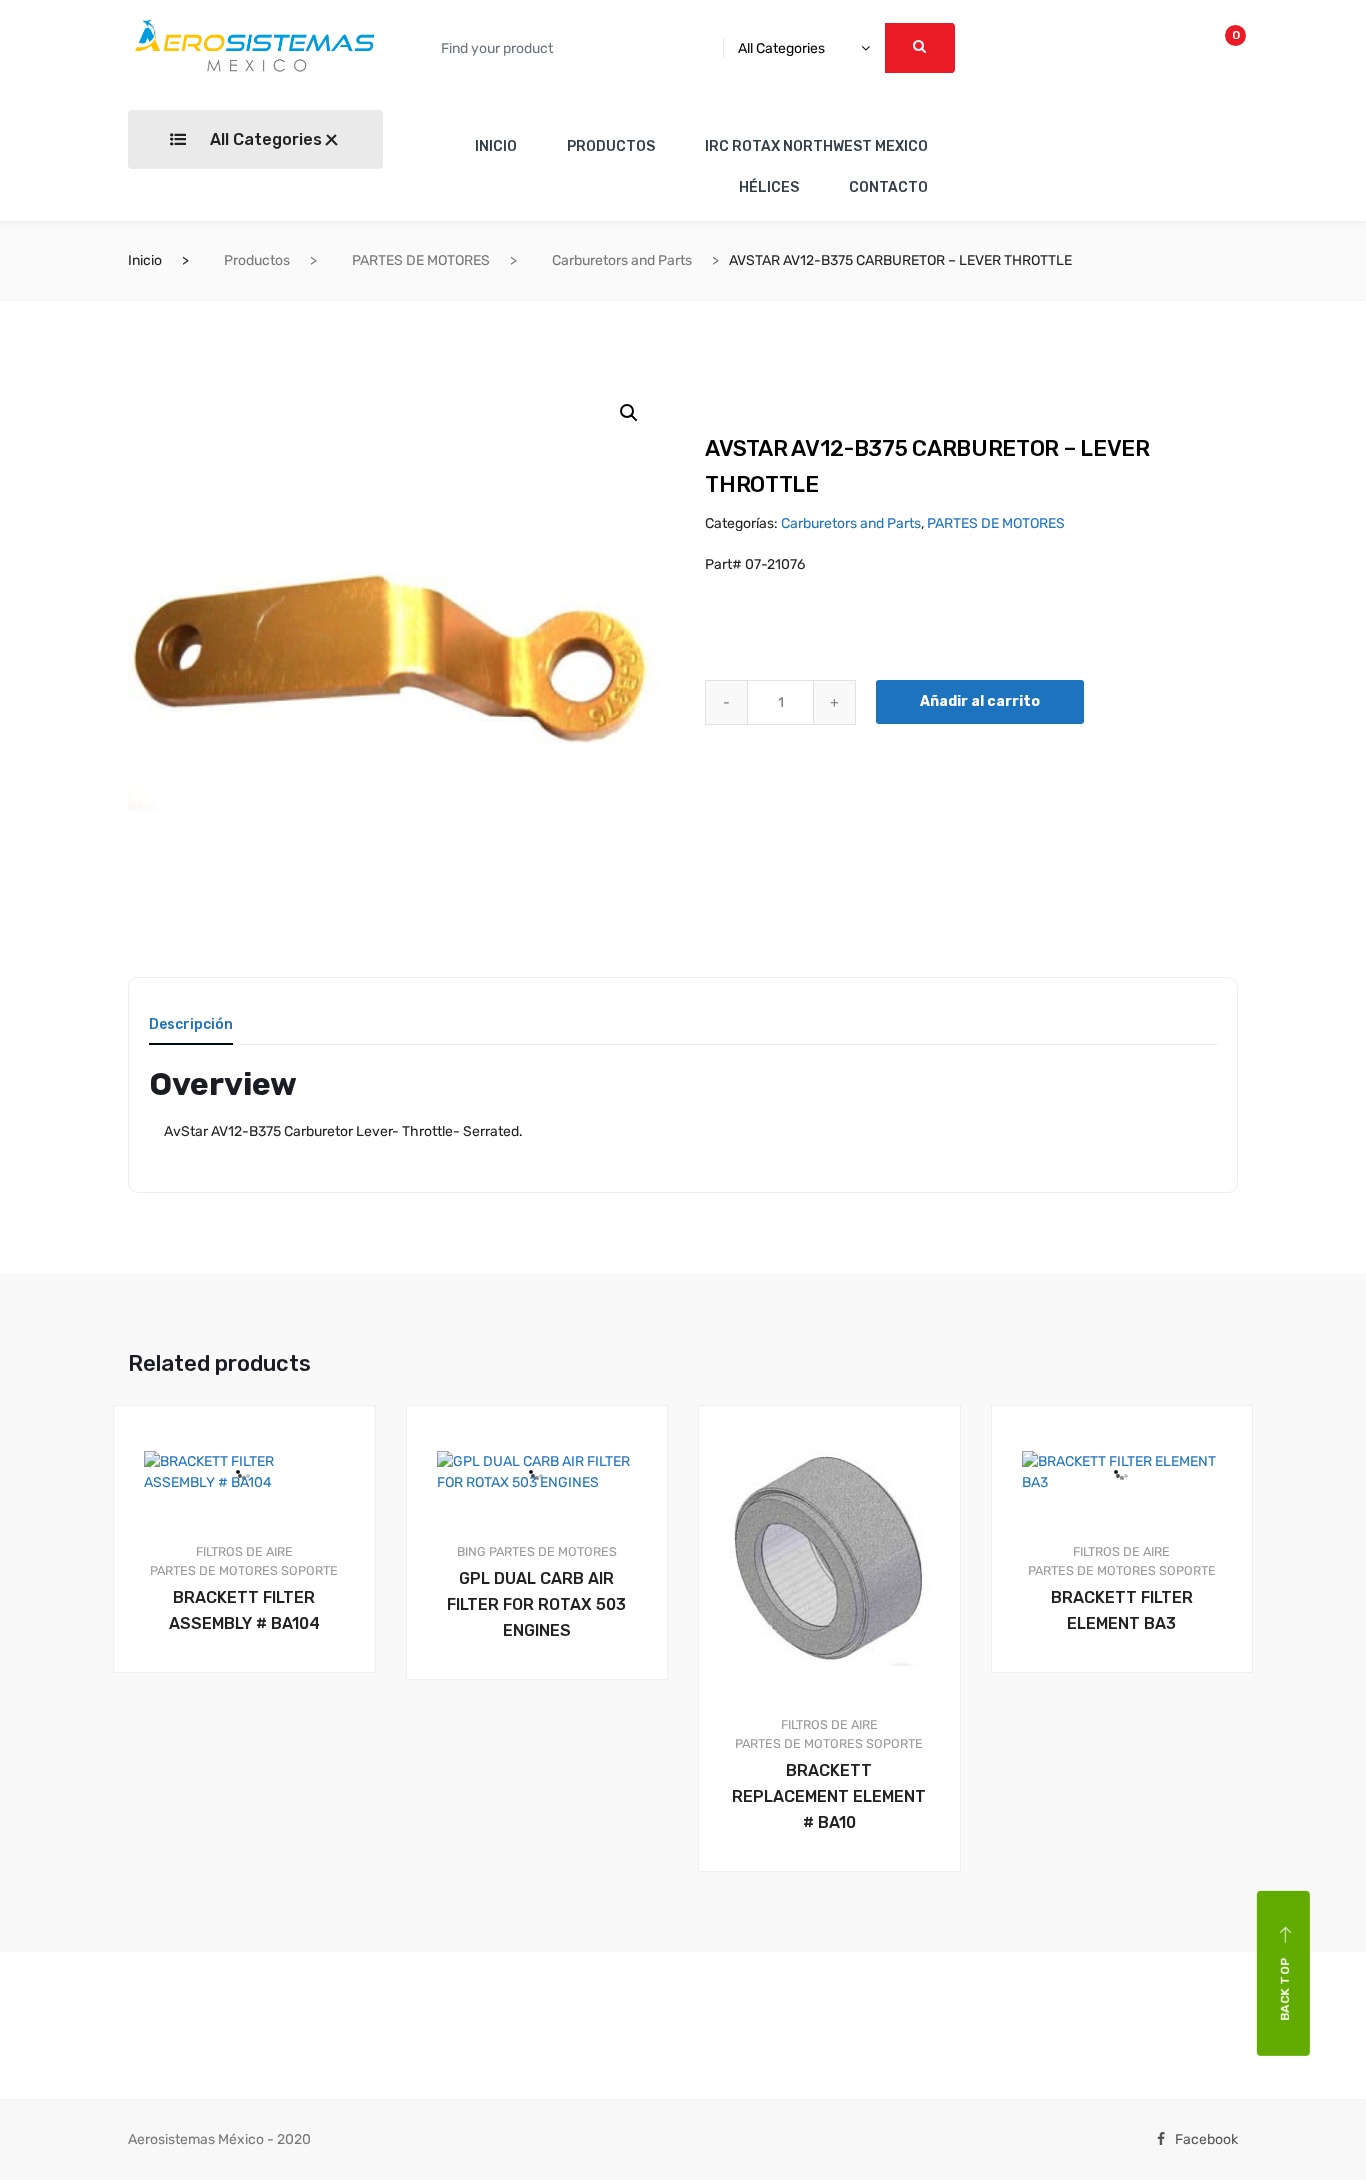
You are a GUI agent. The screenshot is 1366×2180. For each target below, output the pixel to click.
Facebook (1206, 2139)
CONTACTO (888, 187)
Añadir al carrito (980, 701)
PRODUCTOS (611, 146)
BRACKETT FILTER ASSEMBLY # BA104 (244, 1610)
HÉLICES (769, 187)
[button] (629, 413)
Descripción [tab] (191, 1025)
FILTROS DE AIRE (244, 1551)
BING (471, 1551)
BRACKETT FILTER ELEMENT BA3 (1122, 1610)
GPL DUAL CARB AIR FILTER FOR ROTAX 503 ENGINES (536, 1604)
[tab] (191, 1031)
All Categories (264, 139)
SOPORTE (309, 1570)
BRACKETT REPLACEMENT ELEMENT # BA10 (829, 1796)
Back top (1285, 1989)
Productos (257, 260)
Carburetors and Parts (622, 260)
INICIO (496, 146)
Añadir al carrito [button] (256, 1740)
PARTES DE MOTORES (421, 260)
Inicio (145, 260)
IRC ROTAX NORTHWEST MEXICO (816, 146)
